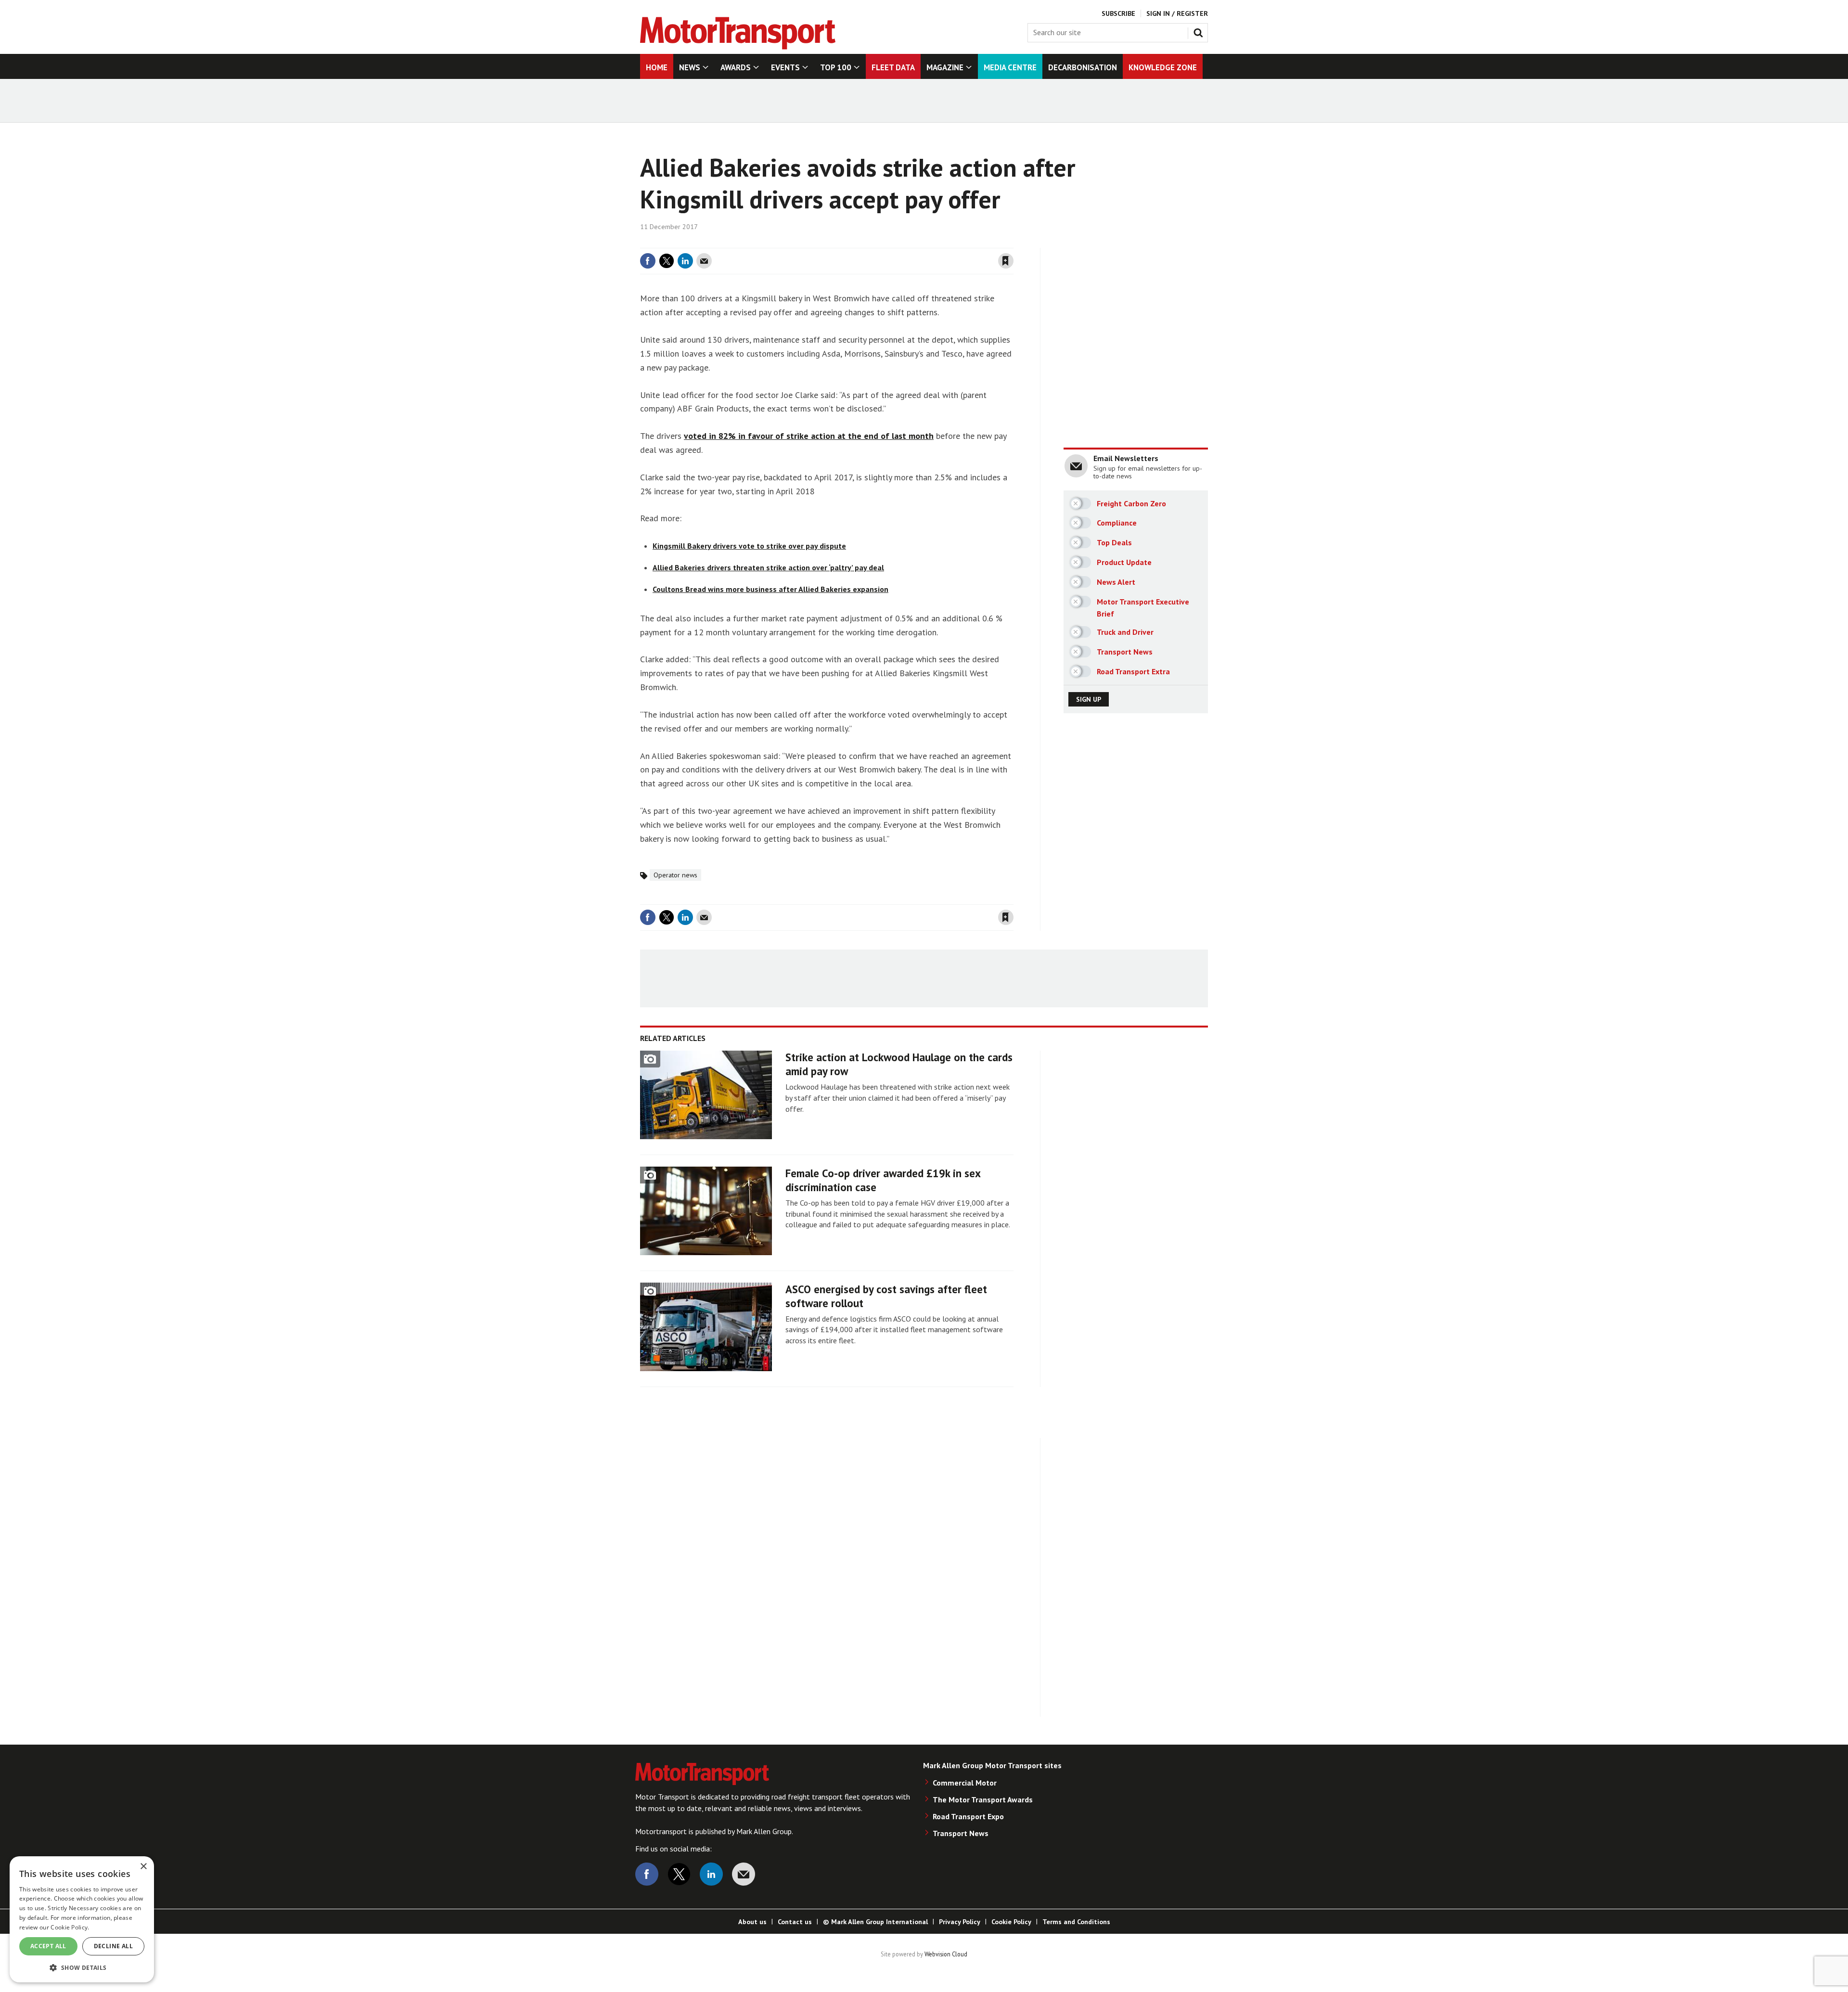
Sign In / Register (1177, 13)
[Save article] (1006, 261)
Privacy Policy (960, 1922)
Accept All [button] (48, 1946)
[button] (82, 1967)
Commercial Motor (965, 1783)
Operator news (675, 875)
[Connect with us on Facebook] (647, 1874)
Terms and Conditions (1076, 1922)
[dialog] (82, 1919)
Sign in (892, 242)
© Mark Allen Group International (875, 1922)
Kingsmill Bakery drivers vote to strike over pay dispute (749, 546)
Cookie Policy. (70, 1927)
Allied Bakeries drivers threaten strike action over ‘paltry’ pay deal (768, 567)
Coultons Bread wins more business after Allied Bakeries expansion (770, 589)
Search (1200, 31)
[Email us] (744, 1874)
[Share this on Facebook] (648, 261)
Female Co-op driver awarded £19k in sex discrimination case (883, 1180)
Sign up (1089, 699)
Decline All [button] (113, 1946)
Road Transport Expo (968, 1816)
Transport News (961, 1833)
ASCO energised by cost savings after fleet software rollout (886, 1296)
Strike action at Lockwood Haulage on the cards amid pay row (899, 1064)
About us (752, 1922)
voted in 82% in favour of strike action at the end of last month (809, 436)
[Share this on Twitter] (667, 261)
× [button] (143, 1867)
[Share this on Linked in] (685, 261)
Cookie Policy (1011, 1922)
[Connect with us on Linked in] (711, 1874)
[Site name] (738, 47)
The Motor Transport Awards (983, 1799)
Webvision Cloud (946, 1954)
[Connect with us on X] (679, 1874)
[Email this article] (704, 261)
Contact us (795, 1922)
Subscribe (1118, 13)
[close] (1013, 242)
